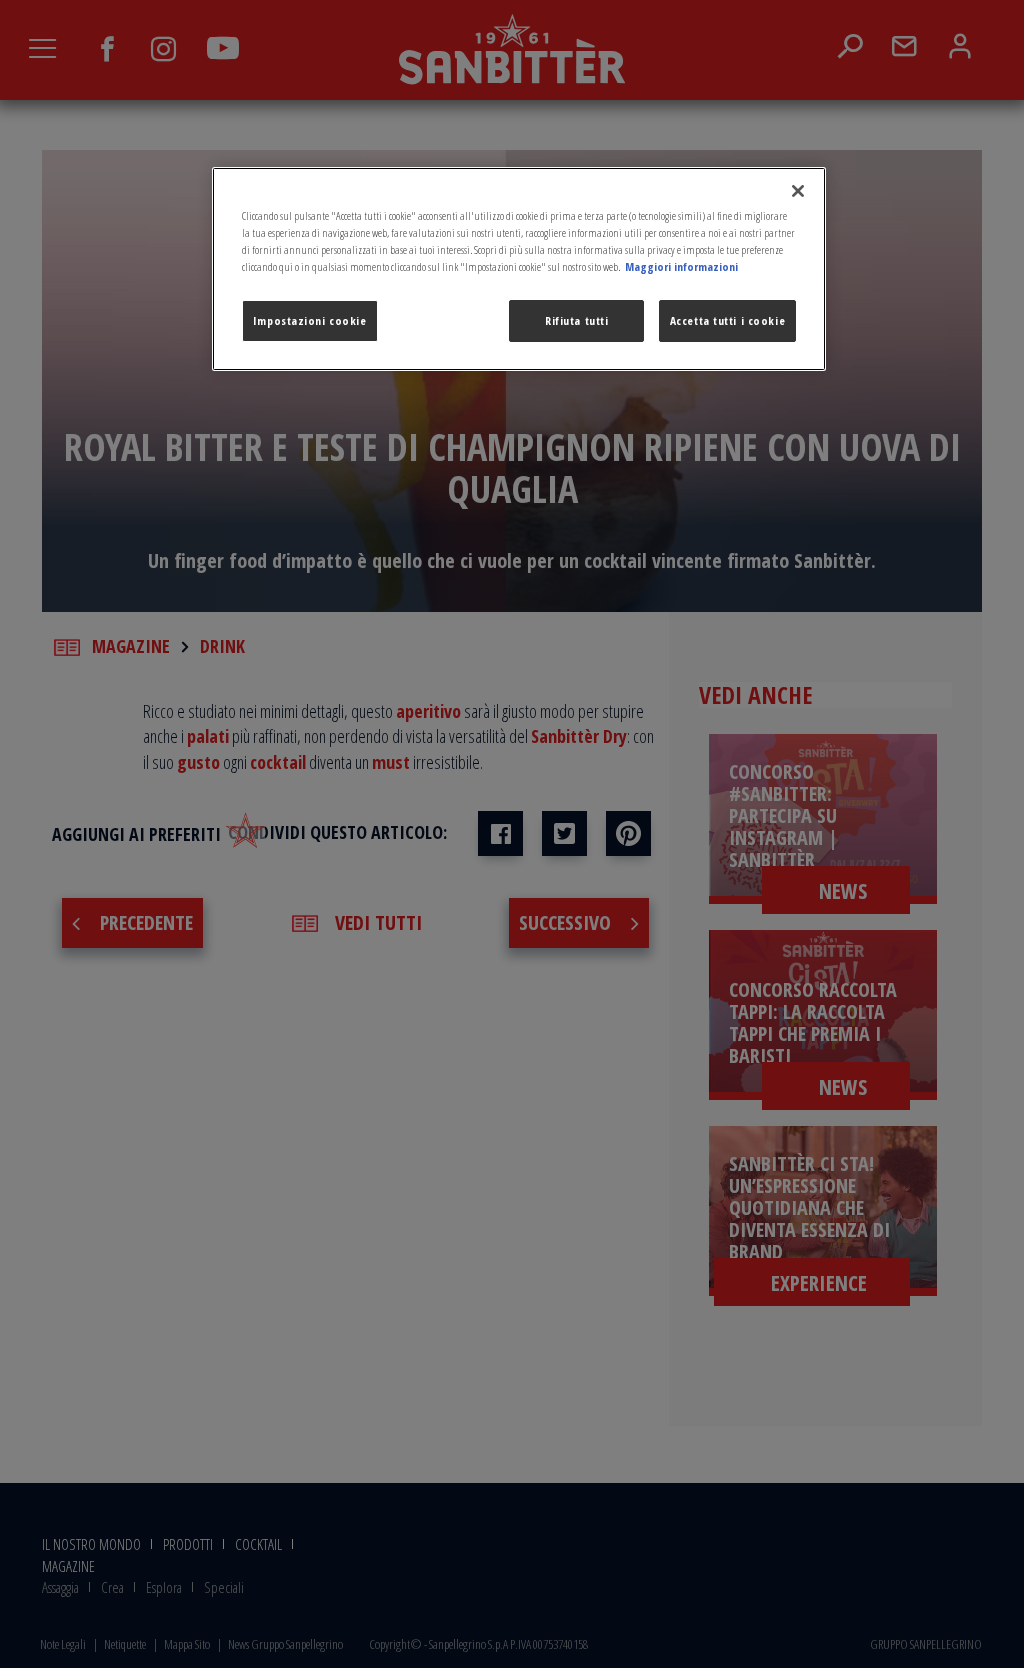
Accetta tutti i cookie (728, 320)
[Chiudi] (798, 191)
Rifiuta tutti (576, 320)
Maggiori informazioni (681, 266)
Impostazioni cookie (310, 320)
